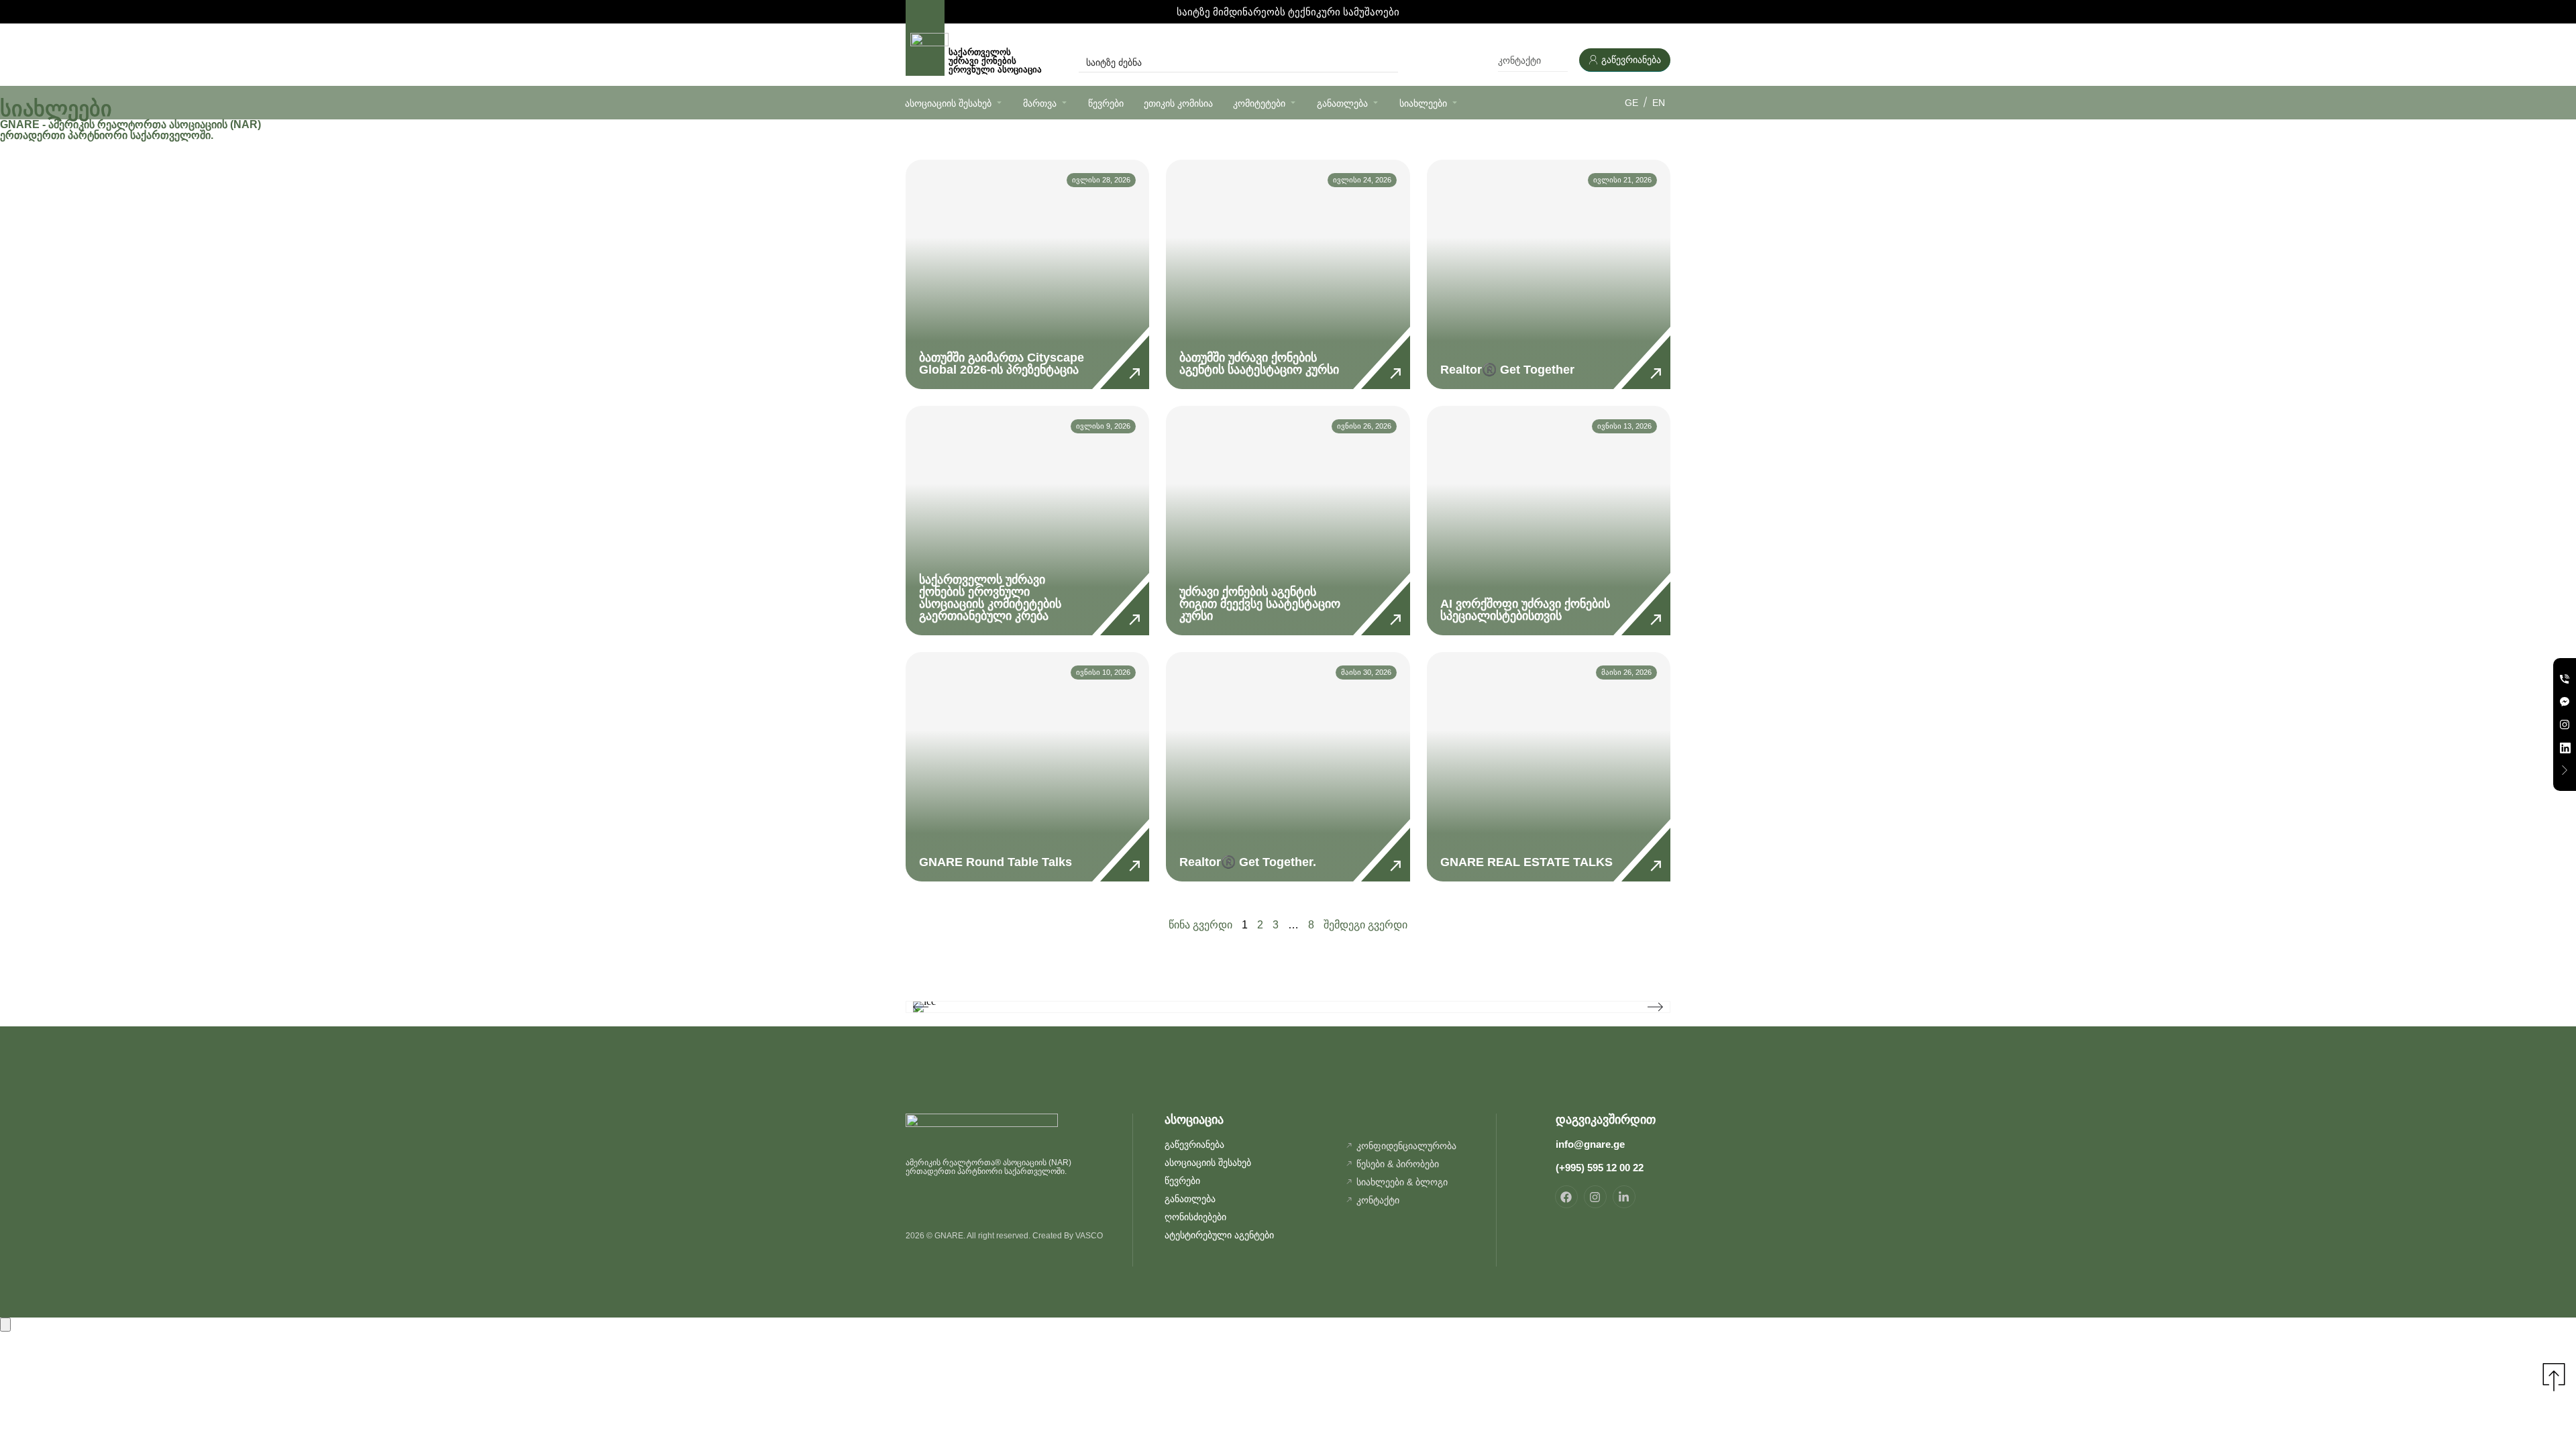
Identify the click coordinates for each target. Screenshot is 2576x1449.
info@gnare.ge (1590, 1144)
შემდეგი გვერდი (1365, 925)
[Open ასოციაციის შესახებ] (999, 102)
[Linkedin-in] (1624, 1197)
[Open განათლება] (1376, 102)
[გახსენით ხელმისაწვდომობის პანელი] (5, 1325)
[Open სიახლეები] (1455, 102)
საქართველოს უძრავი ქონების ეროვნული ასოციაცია (997, 61)
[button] (921, 1007)
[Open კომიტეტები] (1293, 102)
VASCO (1089, 1236)
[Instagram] (1595, 1197)
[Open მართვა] (1064, 102)
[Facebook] (1566, 1197)
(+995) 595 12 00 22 (1600, 1168)
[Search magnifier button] (1389, 62)
